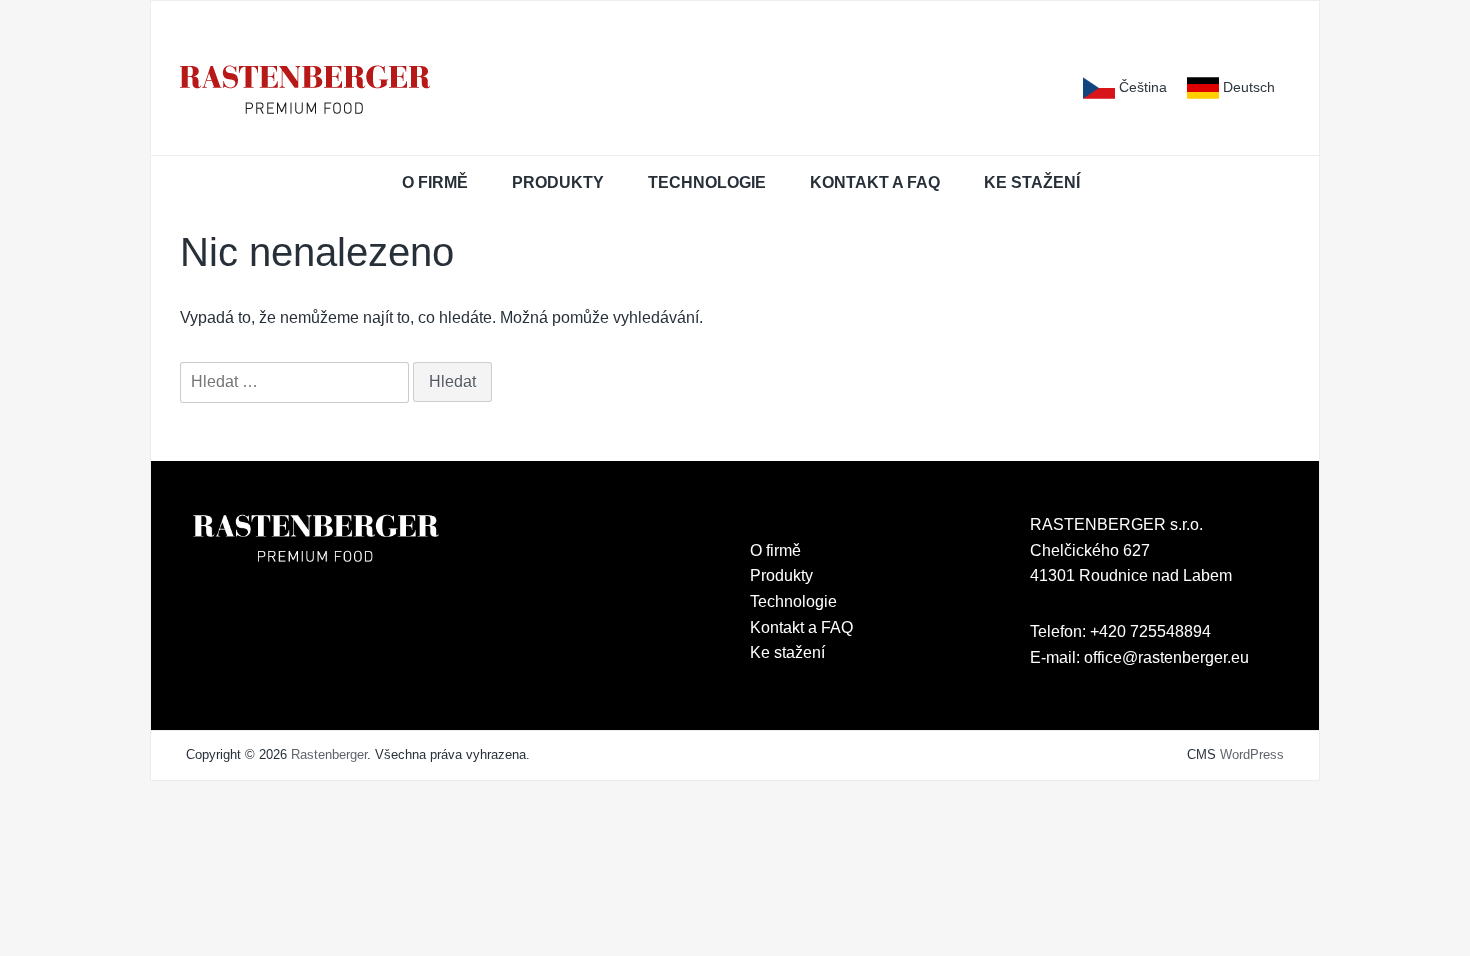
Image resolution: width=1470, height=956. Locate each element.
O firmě (435, 182)
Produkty (558, 182)
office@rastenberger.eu (1166, 657)
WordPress (1252, 754)
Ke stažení (1032, 182)
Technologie (707, 182)
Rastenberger (329, 754)
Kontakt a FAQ (875, 182)
